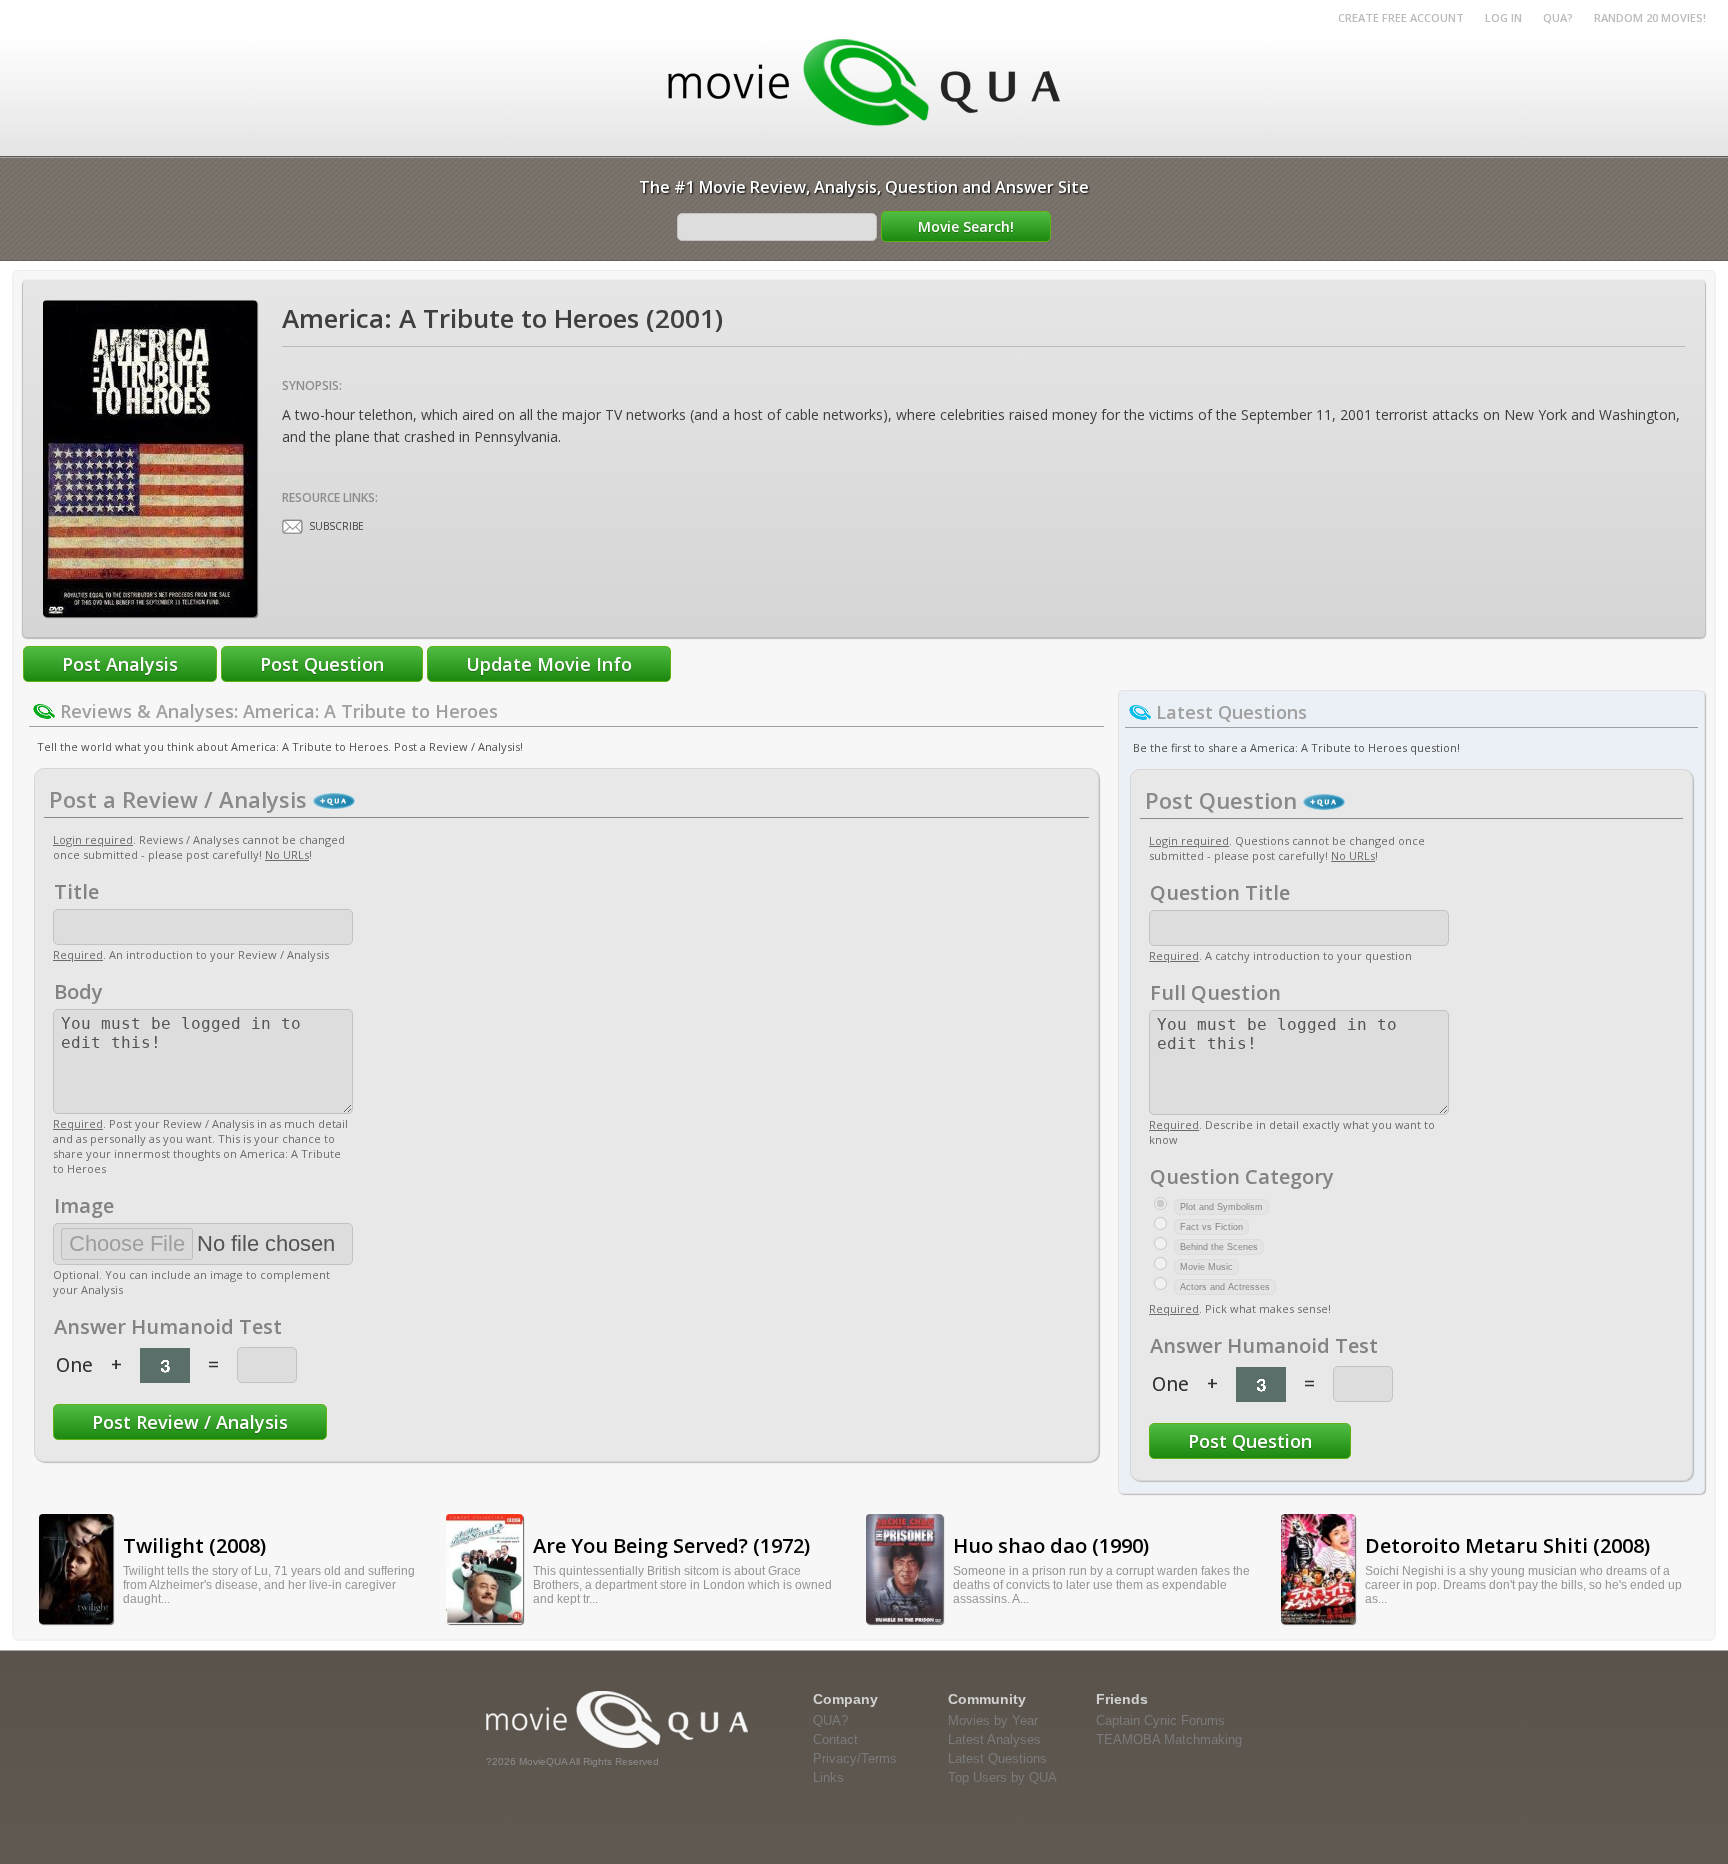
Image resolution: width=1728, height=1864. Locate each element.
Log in (1503, 17)
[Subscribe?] (292, 526)
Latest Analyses (994, 1739)
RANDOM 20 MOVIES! (1650, 17)
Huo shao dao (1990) (1051, 1545)
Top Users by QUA (1002, 1777)
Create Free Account (1401, 17)
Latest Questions (997, 1758)
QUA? (1558, 17)
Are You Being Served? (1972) (671, 1545)
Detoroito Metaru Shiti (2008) (1507, 1545)
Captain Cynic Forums (1160, 1720)
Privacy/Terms (855, 1758)
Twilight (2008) (194, 1545)
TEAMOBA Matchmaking (1169, 1739)
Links (828, 1777)
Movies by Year (993, 1720)
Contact (835, 1739)
